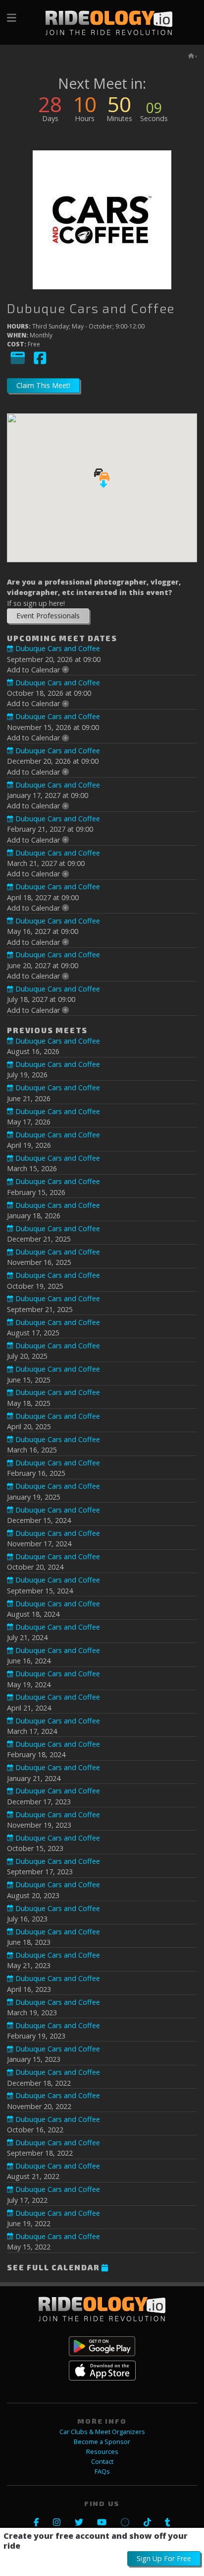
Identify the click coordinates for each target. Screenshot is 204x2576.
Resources (102, 2452)
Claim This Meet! (43, 385)
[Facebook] (40, 363)
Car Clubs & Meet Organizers (102, 2432)
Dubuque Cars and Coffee (56, 648)
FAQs (102, 2472)
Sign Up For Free (164, 2558)
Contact (102, 2462)
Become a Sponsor (102, 2442)
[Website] (18, 363)
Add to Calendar (34, 670)
